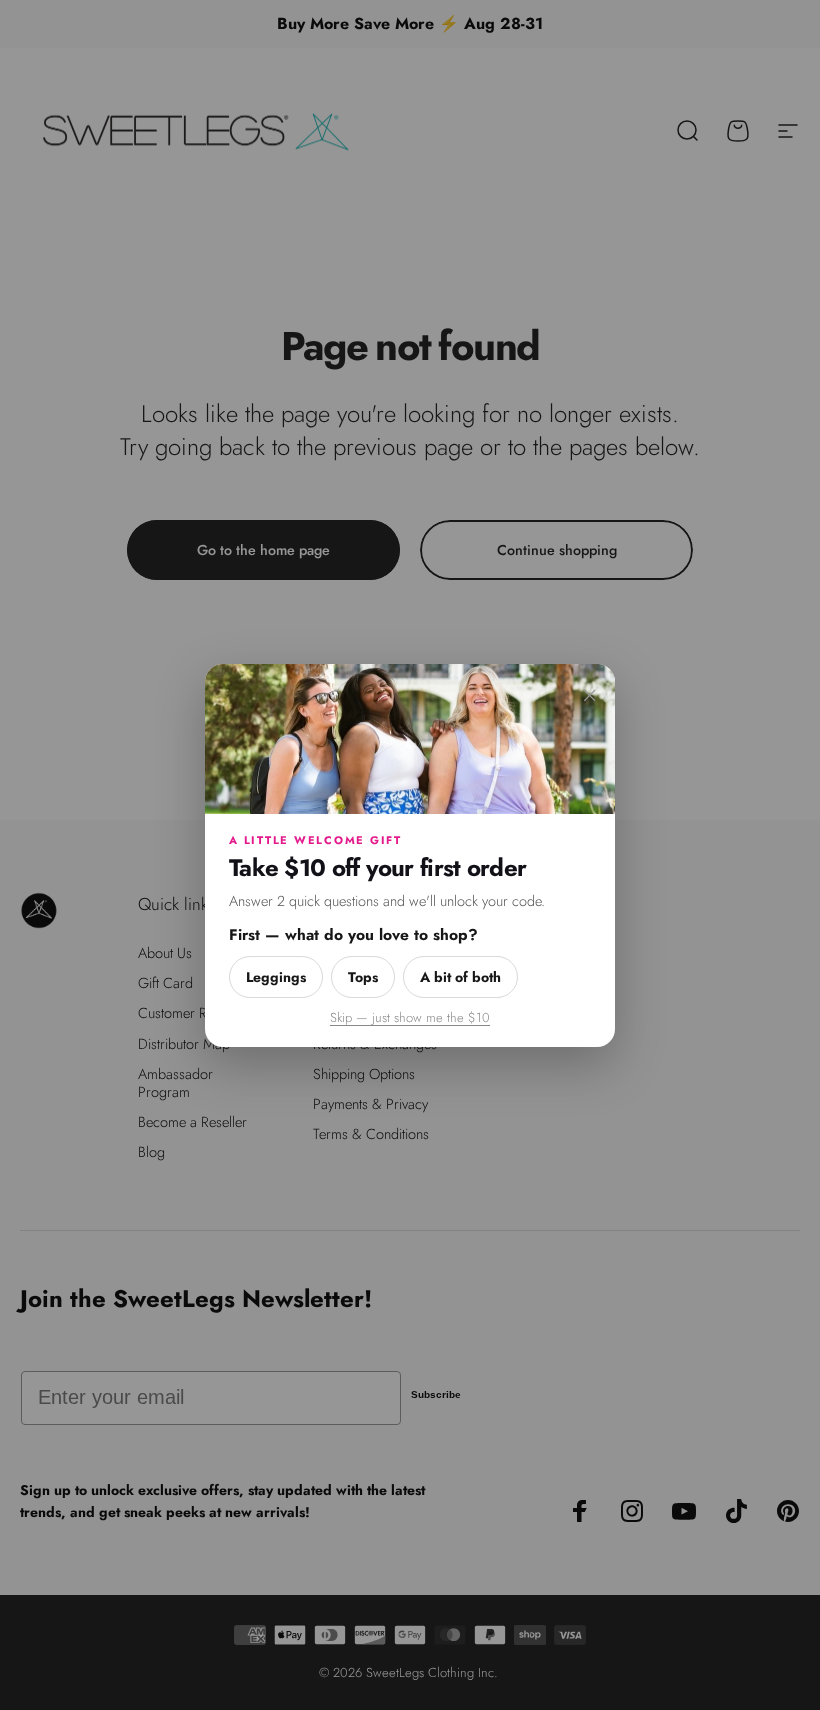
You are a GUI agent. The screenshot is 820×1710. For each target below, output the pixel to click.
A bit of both (460, 976)
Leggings (276, 976)
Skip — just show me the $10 (410, 1016)
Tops (363, 976)
